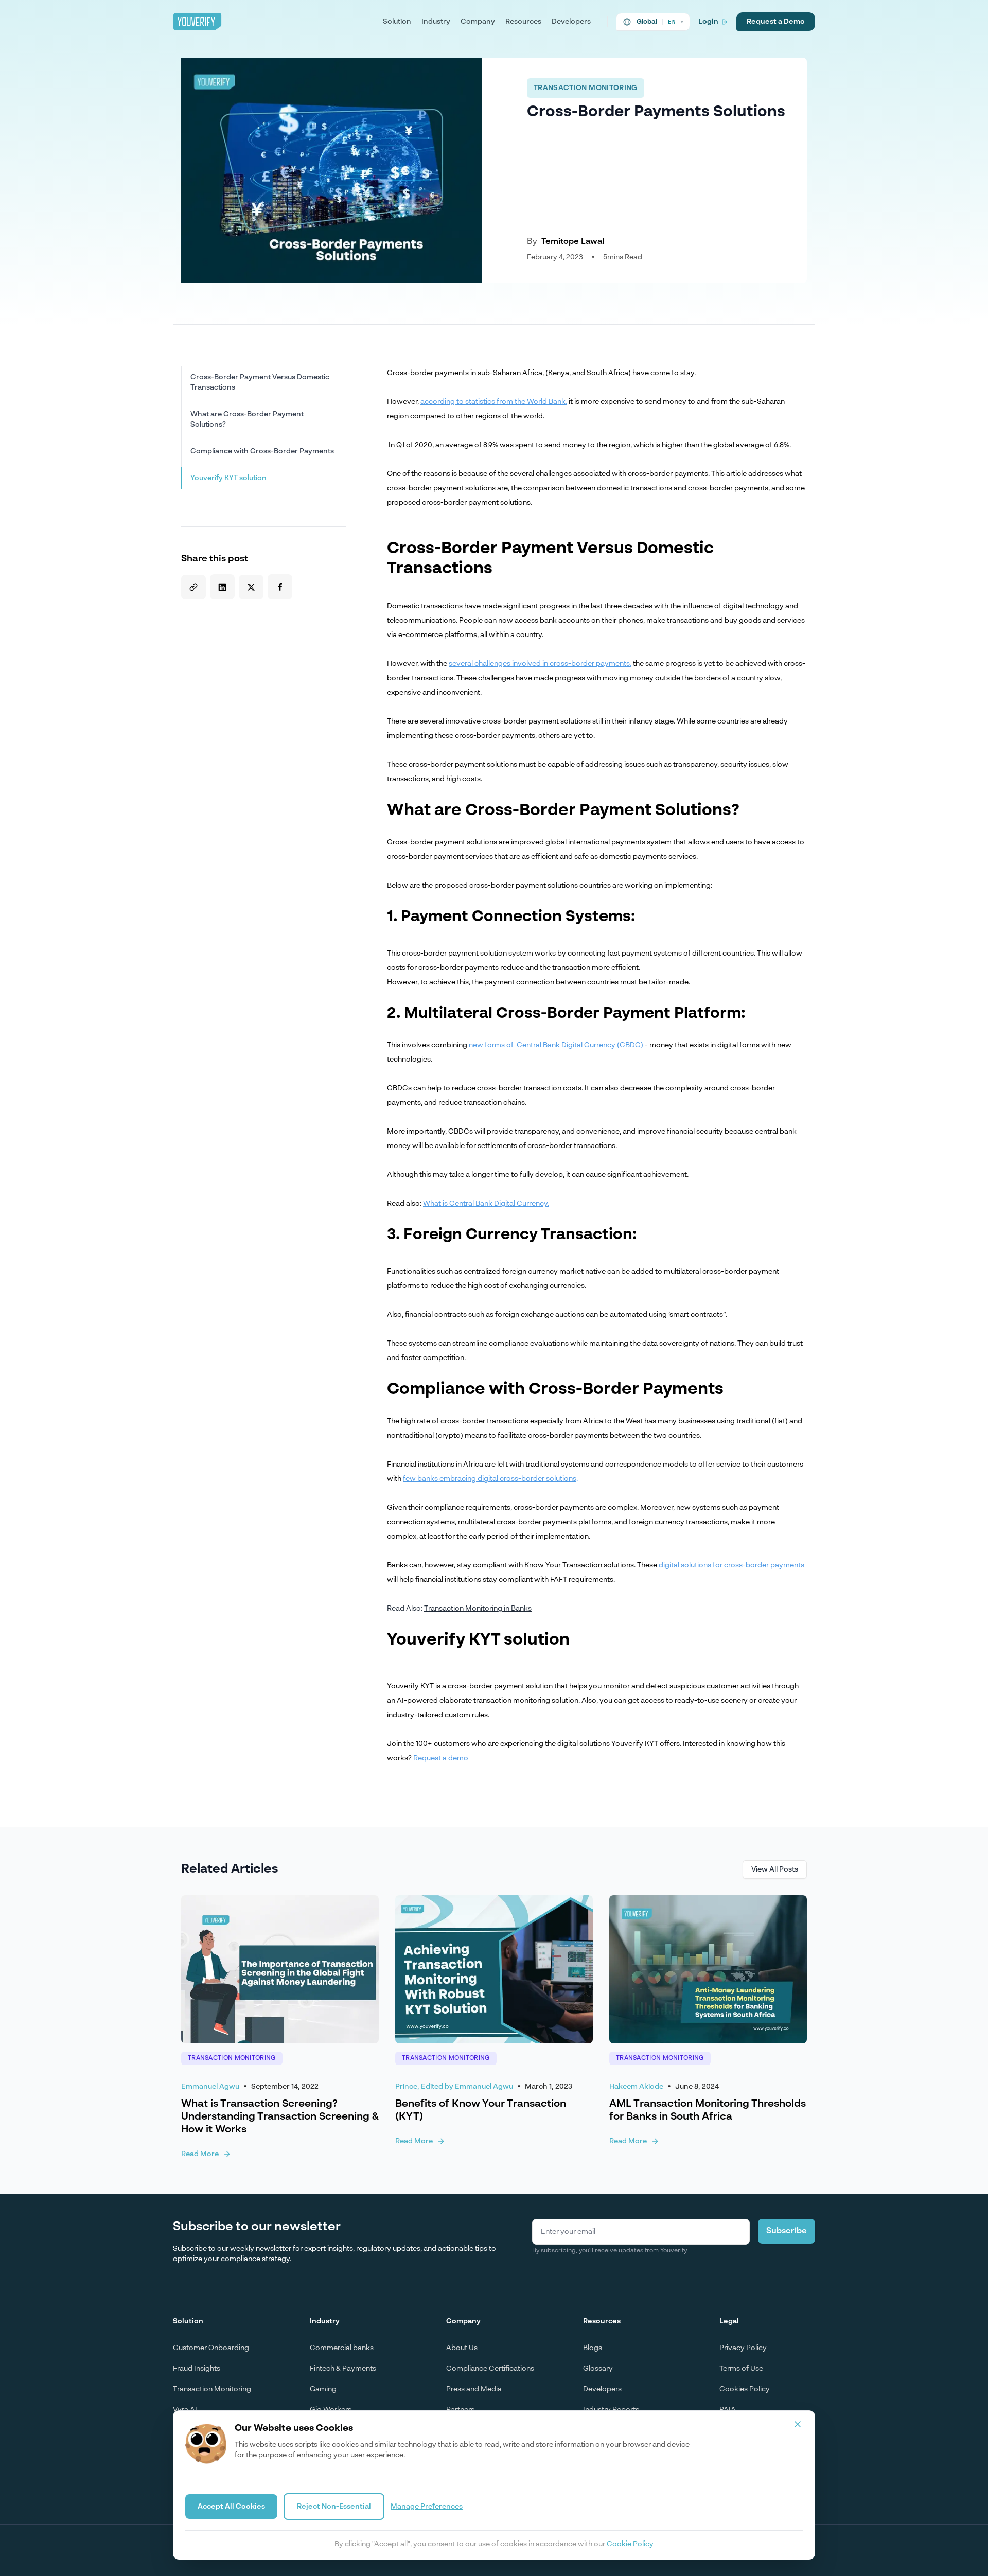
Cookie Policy (630, 2544)
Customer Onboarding (211, 2348)
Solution (397, 22)
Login (708, 22)
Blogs (593, 2348)
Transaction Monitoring (212, 2389)
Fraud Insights (197, 2369)
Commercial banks (342, 2348)
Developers (571, 22)
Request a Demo (776, 22)
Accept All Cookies (231, 2507)
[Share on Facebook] (280, 587)
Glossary (598, 2369)
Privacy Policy (743, 2348)
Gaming (323, 2389)
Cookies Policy (745, 2389)
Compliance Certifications (490, 2369)
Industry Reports (611, 2410)
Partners (460, 2410)
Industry (436, 22)
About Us (462, 2348)
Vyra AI (185, 2410)
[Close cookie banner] (798, 2424)
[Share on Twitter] (251, 587)
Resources (523, 22)
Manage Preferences (427, 2507)
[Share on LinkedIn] (222, 587)
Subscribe (787, 2231)
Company (478, 22)
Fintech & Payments (343, 2369)
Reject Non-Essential (334, 2507)
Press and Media (474, 2389)
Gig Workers (331, 2410)
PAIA (728, 2410)
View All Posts (775, 1869)
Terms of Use (741, 2369)
